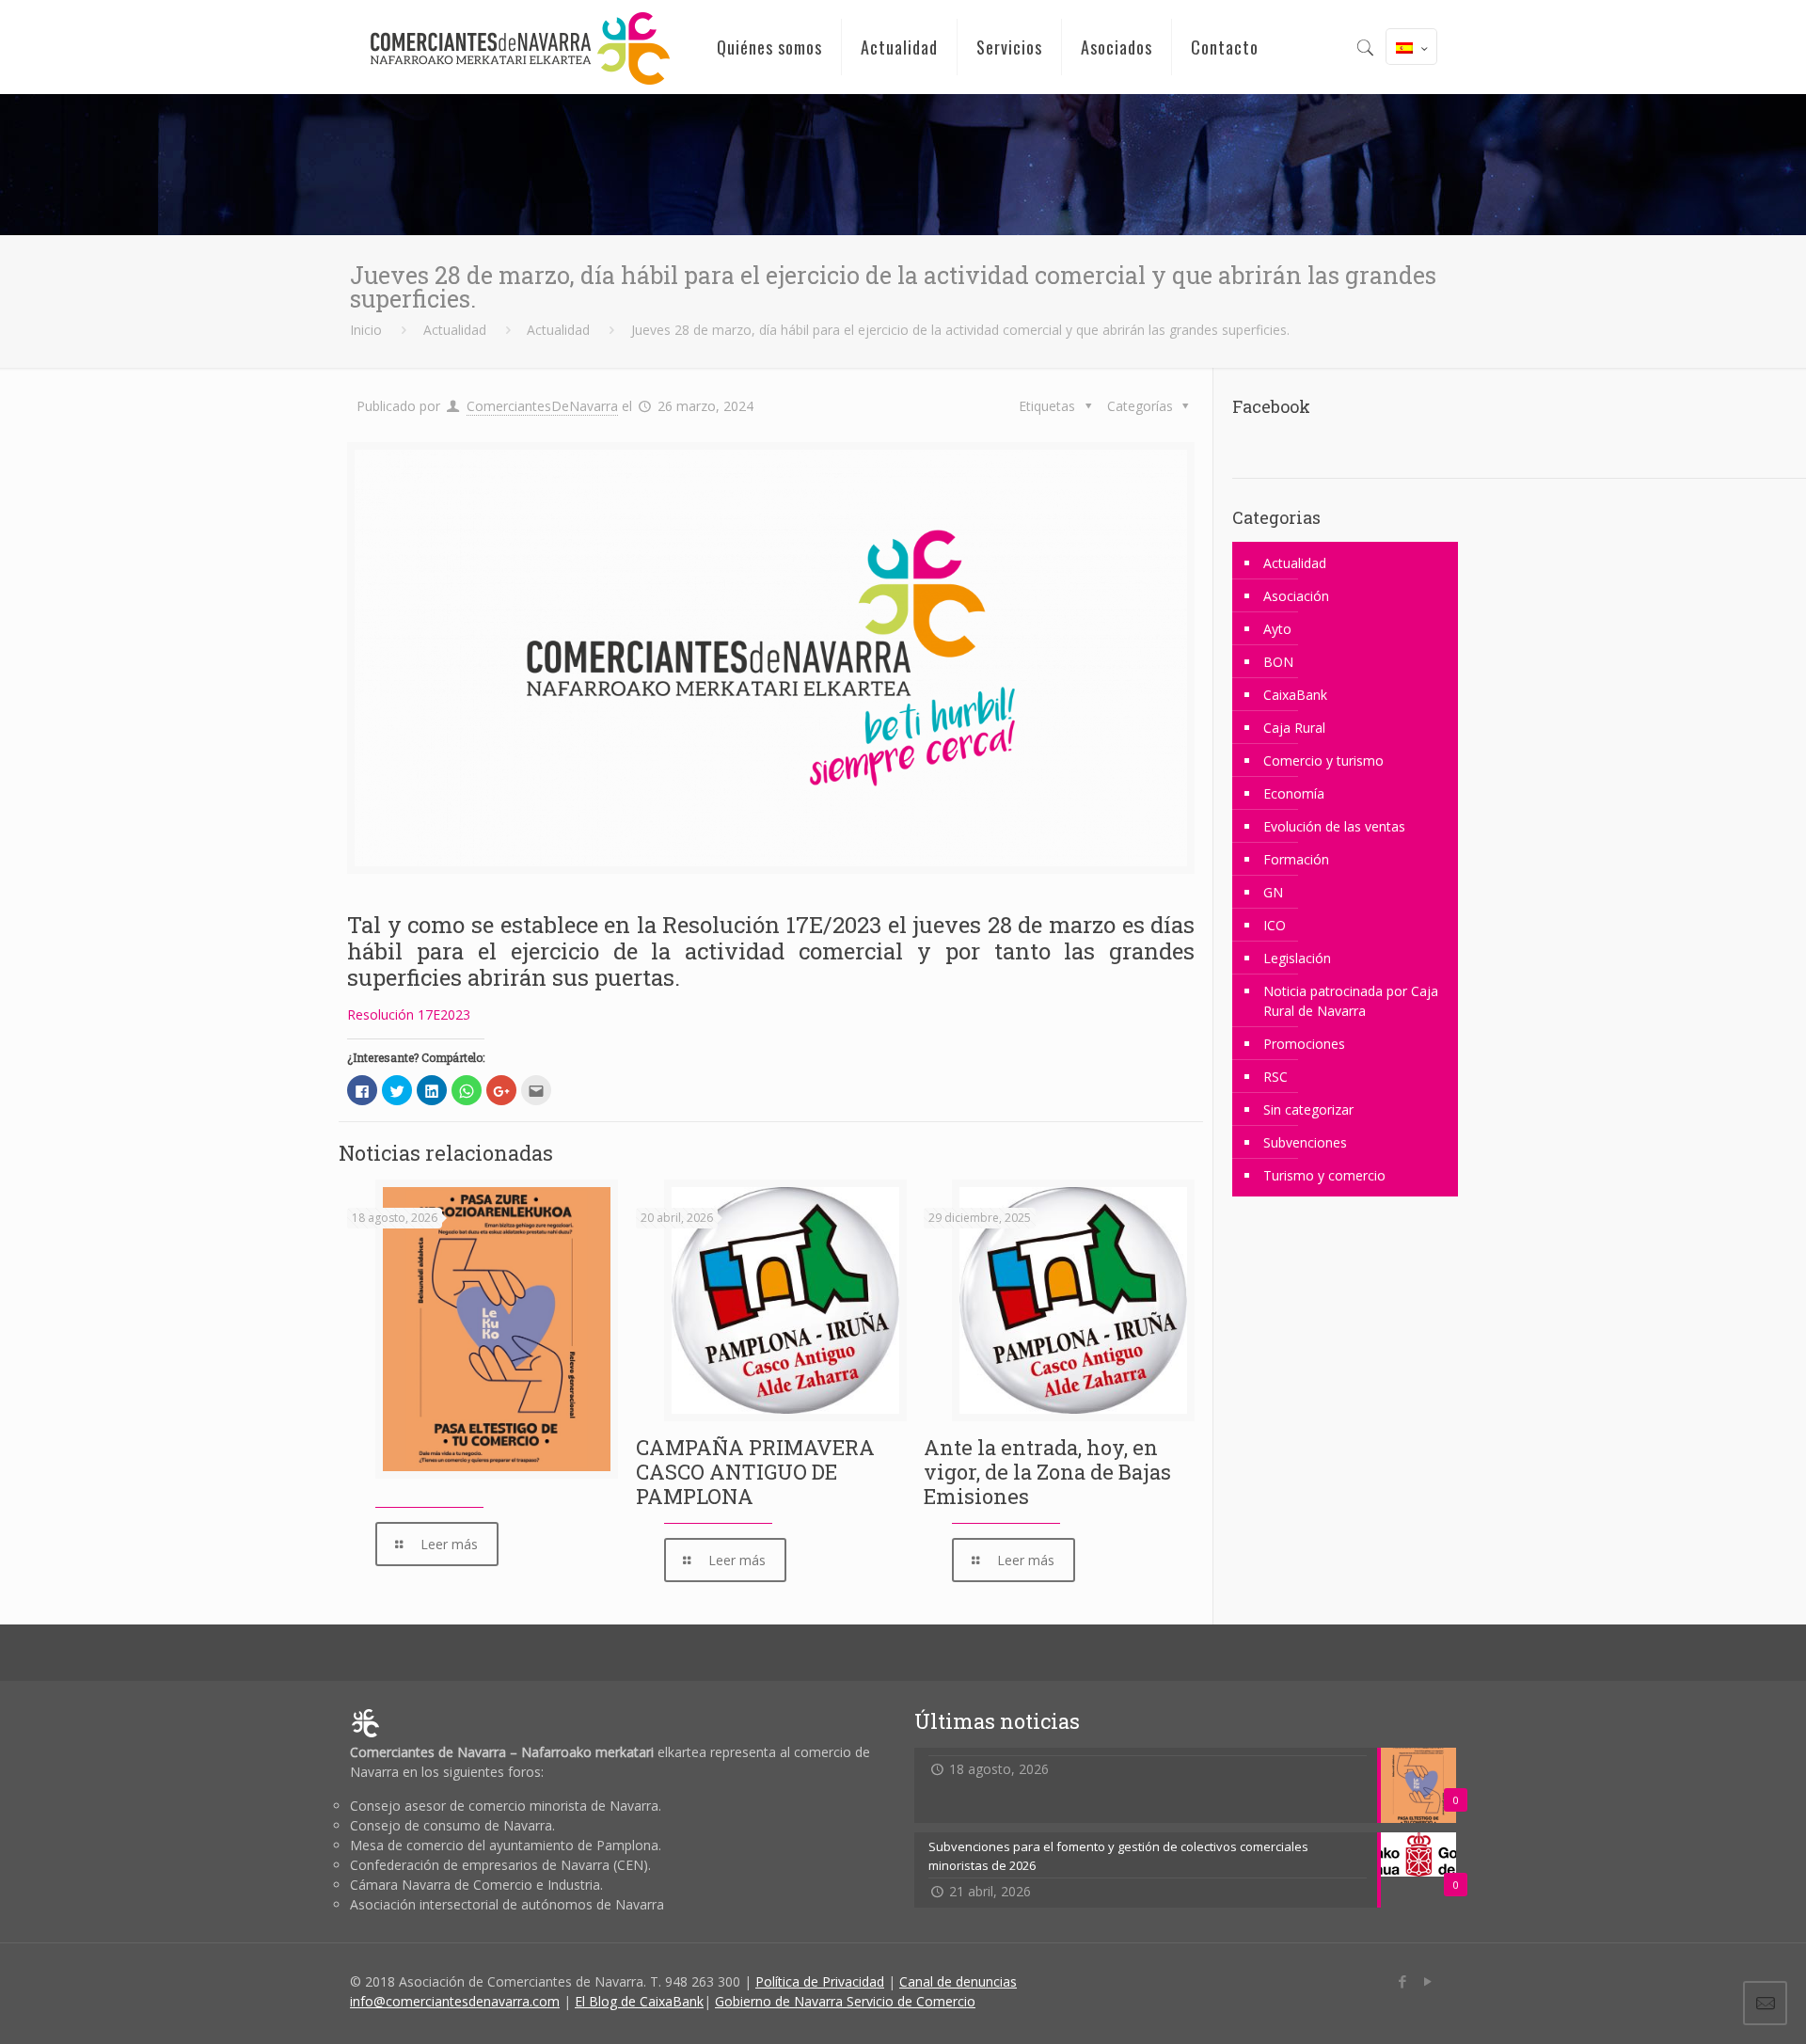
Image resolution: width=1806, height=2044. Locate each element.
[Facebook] (1402, 1981)
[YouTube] (1427, 1981)
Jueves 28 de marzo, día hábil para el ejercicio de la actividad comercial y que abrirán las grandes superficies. (960, 330)
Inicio (366, 330)
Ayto (1277, 629)
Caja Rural (1294, 728)
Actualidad (455, 330)
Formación (1296, 859)
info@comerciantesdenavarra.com (455, 2001)
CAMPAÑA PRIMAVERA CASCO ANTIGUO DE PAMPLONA (755, 1472)
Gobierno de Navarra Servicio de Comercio (845, 2001)
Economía (1294, 793)
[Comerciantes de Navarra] (519, 47)
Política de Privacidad (820, 1981)
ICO (1275, 925)
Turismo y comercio (1324, 1175)
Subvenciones (1305, 1142)
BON (1278, 662)
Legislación (1297, 958)
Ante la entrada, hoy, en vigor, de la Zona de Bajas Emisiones (1047, 1472)
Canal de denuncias (958, 1981)
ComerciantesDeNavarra (542, 406)
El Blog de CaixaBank (639, 2001)
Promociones (1304, 1044)
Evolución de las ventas (1334, 826)
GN (1273, 892)
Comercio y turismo (1323, 761)
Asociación (1296, 596)
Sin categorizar (1308, 1109)
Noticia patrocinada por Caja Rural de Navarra (1351, 1001)
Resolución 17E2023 (409, 1014)
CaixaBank (1295, 695)
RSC (1275, 1077)
